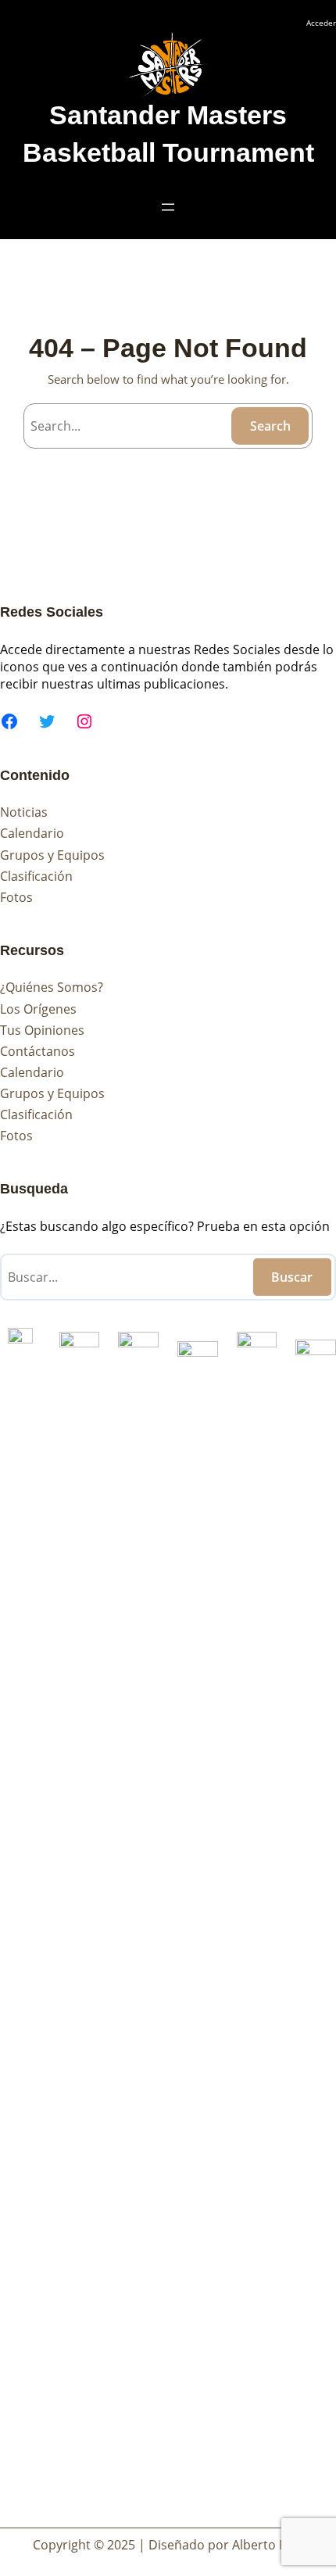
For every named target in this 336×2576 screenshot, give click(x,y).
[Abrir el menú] (168, 207)
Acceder (321, 23)
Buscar (292, 1277)
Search (270, 426)
